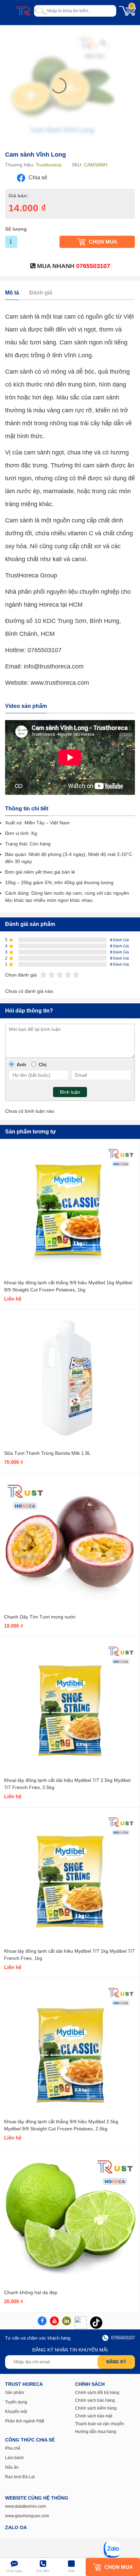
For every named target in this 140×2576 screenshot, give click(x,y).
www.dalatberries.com (25, 2506)
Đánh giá (41, 293)
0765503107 (93, 266)
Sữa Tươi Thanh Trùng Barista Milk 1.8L (47, 1453)
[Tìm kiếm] (40, 11)
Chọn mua (103, 242)
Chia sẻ (37, 177)
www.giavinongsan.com (27, 2516)
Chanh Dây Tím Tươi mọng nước (40, 1617)
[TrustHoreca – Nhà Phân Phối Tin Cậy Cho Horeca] (23, 11)
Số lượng (16, 229)
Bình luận (70, 1092)
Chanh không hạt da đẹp (31, 2292)
